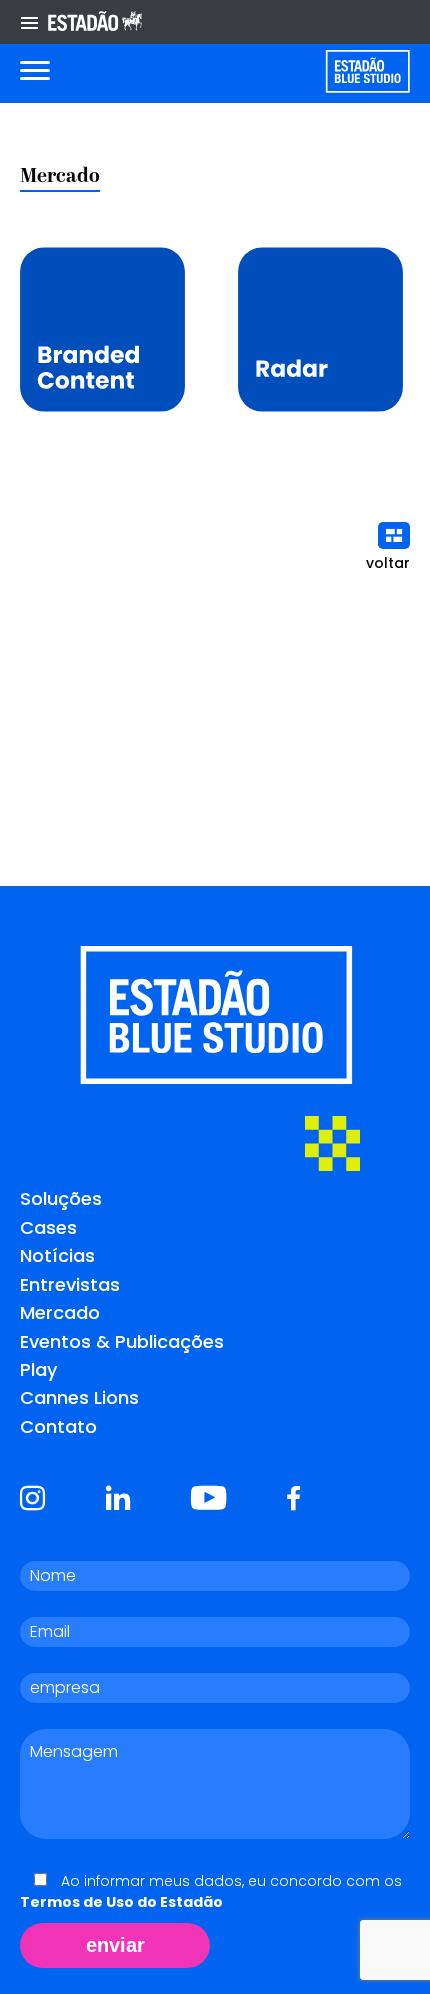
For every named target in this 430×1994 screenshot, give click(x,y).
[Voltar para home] (367, 71)
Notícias (57, 1255)
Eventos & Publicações (122, 1341)
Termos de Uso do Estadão (121, 1902)
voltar (388, 563)
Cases (48, 1227)
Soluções (61, 1198)
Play (38, 1369)
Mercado (60, 1312)
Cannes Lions (79, 1397)
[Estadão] (95, 22)
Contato (58, 1426)
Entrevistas (70, 1284)
